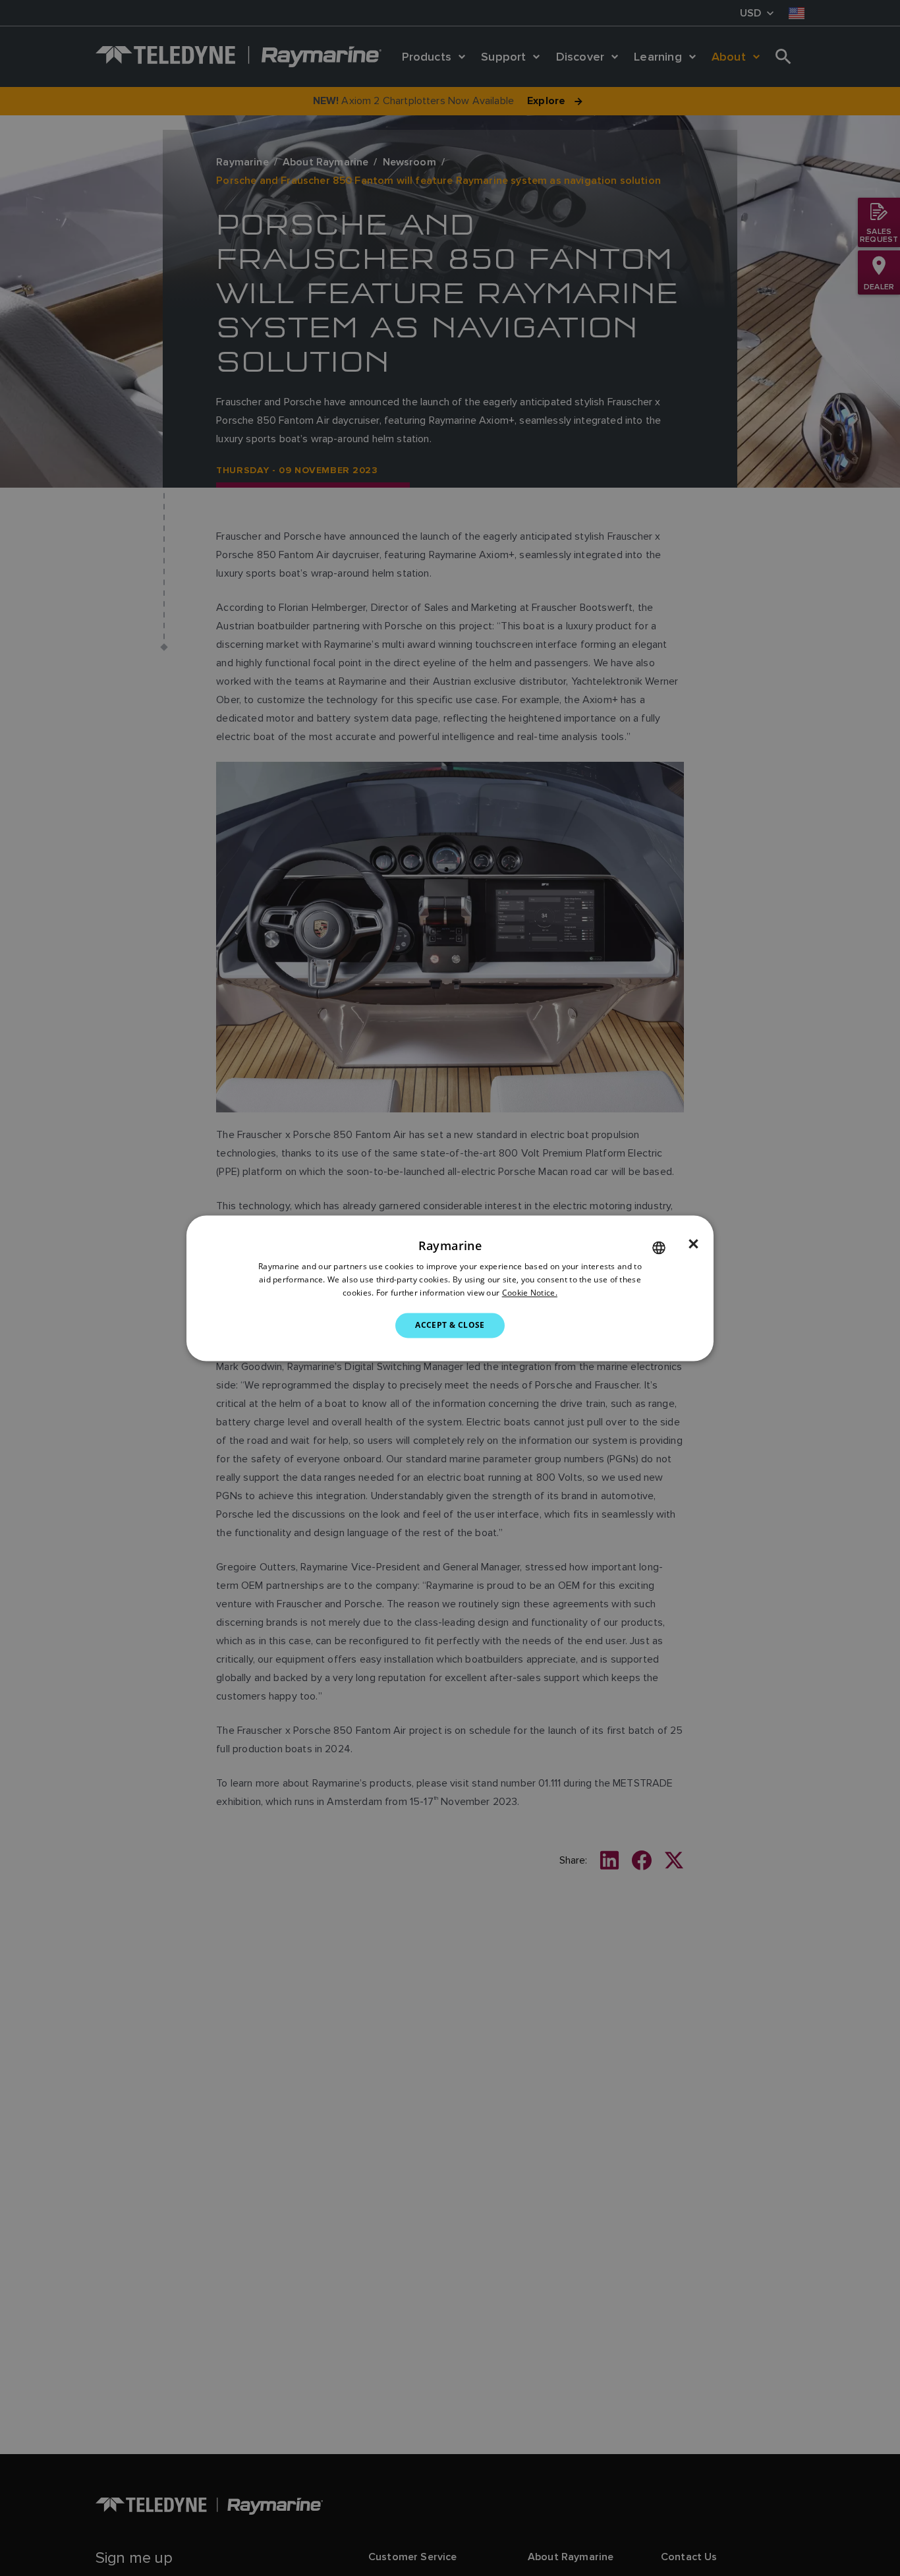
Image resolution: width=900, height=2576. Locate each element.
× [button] (693, 1244)
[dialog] (450, 1288)
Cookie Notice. (530, 1293)
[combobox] (659, 1247)
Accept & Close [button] (450, 1325)
